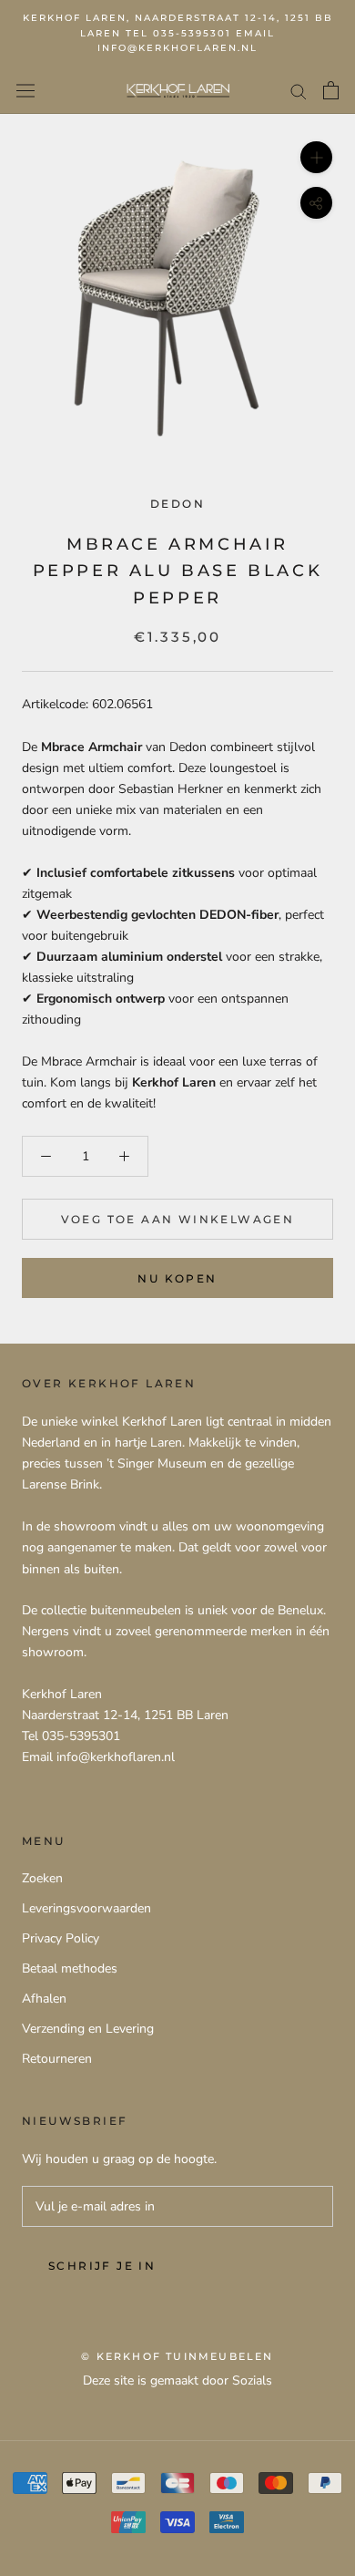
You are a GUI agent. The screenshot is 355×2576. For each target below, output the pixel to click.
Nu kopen (177, 1278)
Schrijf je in (102, 2266)
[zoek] (299, 91)
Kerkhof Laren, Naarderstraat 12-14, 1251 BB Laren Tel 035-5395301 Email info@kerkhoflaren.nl (178, 33)
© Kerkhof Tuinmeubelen (177, 2356)
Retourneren (57, 2059)
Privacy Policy (61, 1938)
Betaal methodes (70, 1968)
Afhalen (44, 1999)
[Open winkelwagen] (331, 90)
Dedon (177, 504)
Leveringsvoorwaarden (86, 1908)
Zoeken (42, 1878)
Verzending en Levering (88, 2029)
